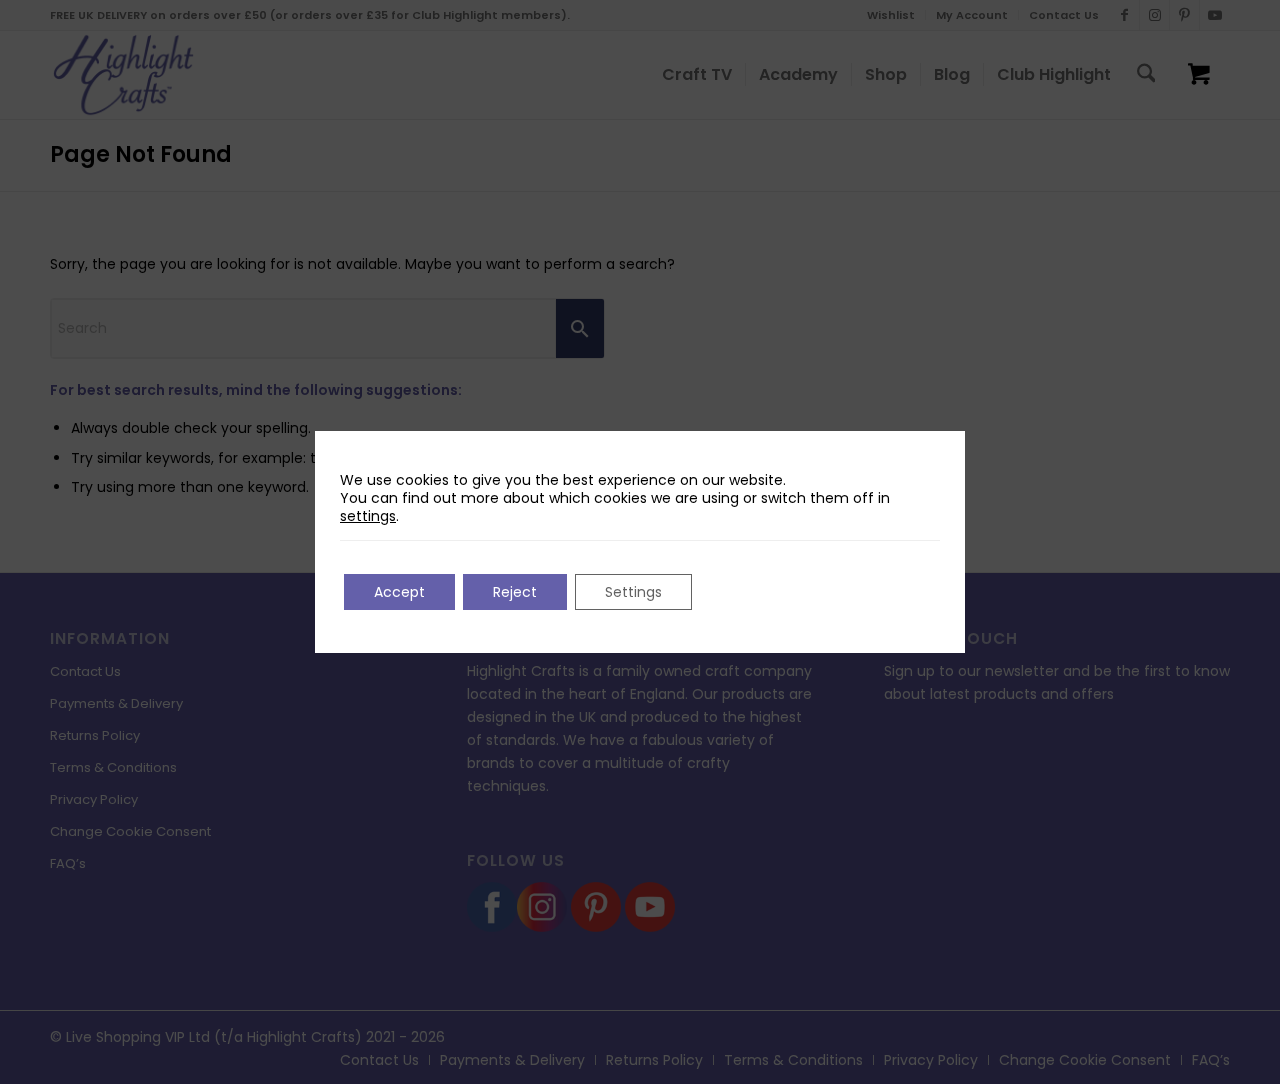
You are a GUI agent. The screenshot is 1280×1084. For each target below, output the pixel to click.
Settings (633, 592)
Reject (515, 592)
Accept (399, 592)
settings (368, 516)
